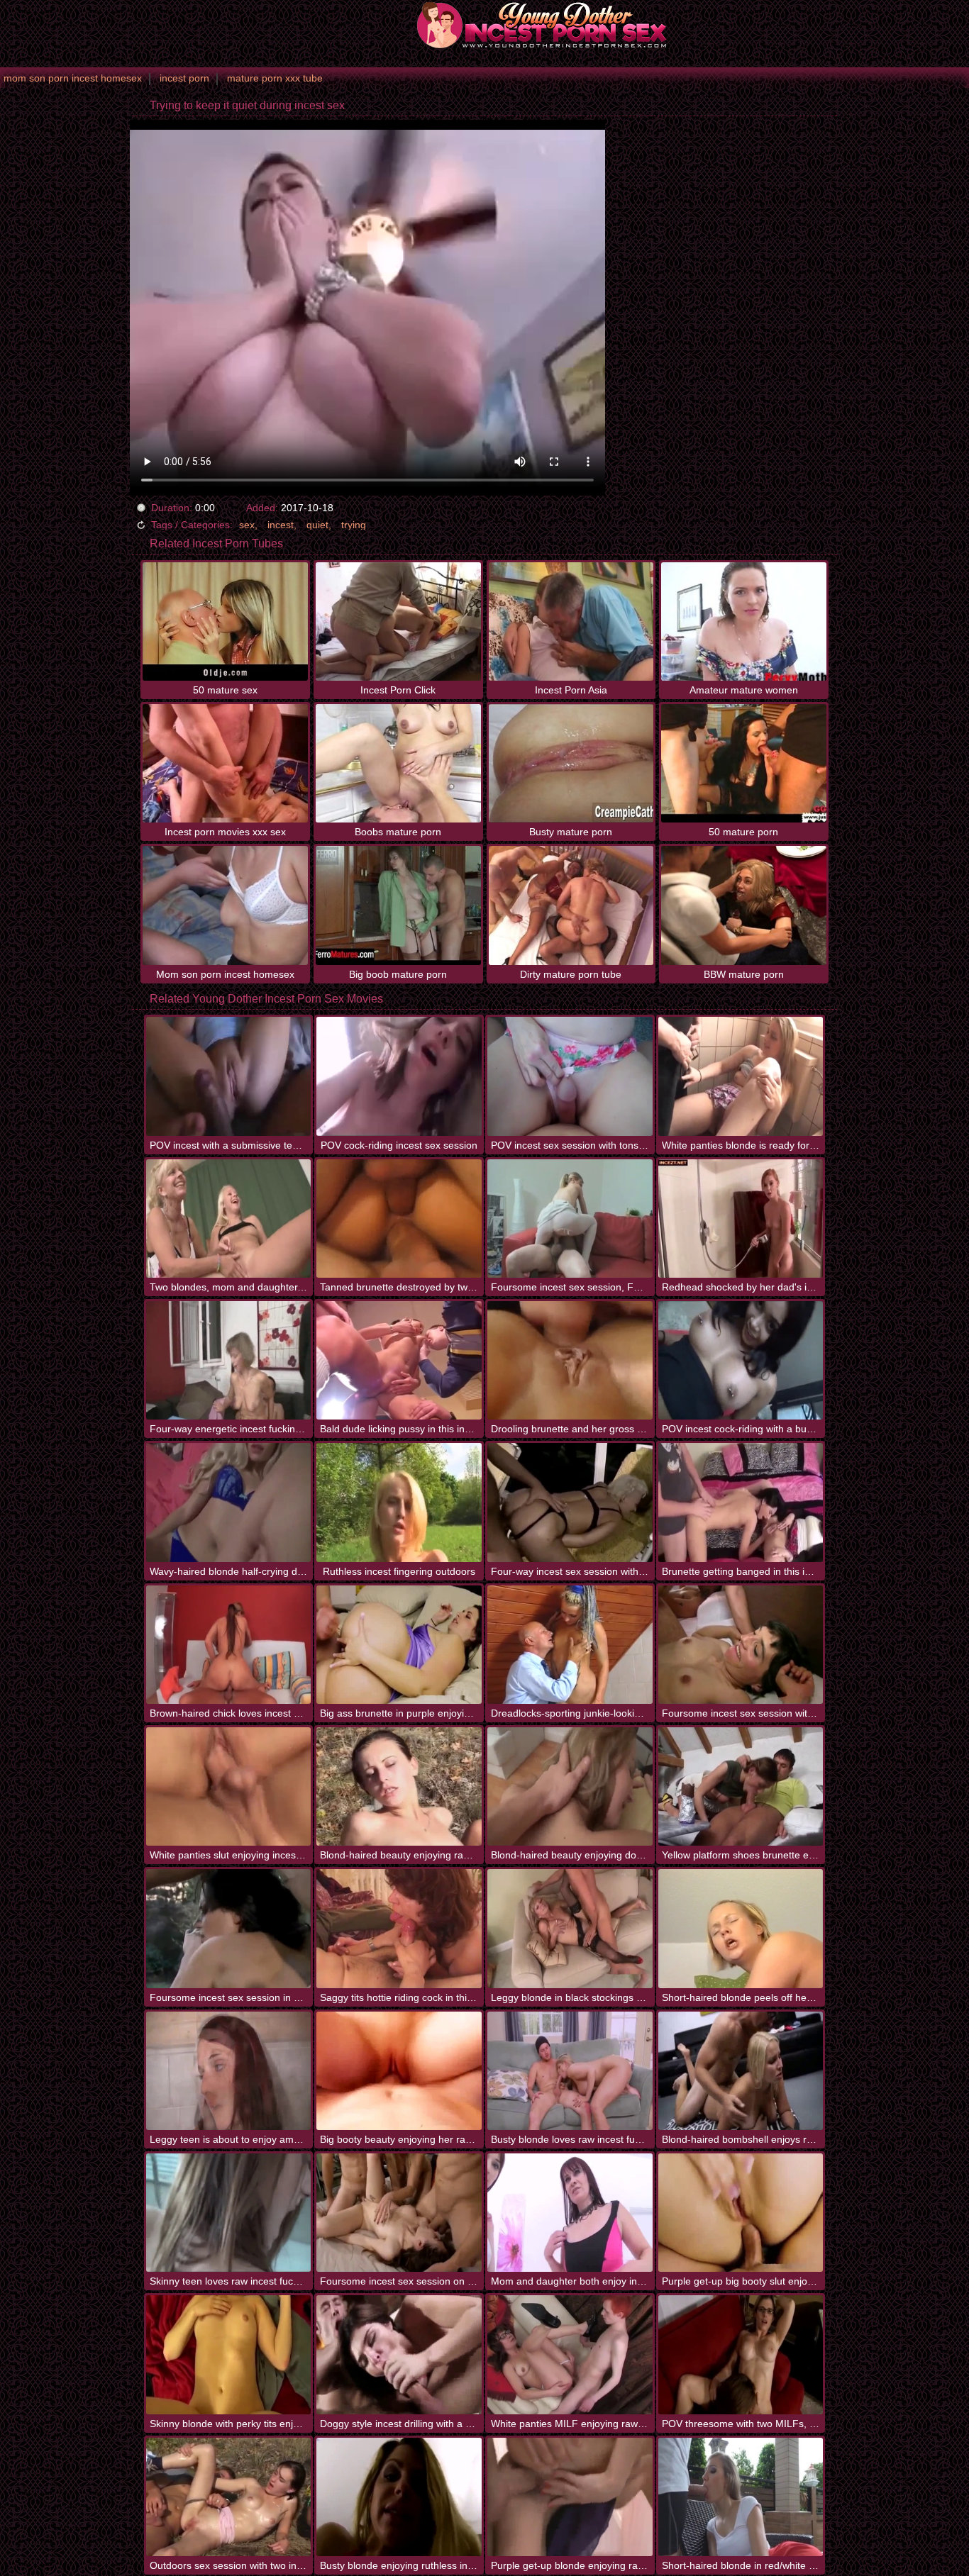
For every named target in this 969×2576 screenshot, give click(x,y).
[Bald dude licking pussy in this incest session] (399, 1360)
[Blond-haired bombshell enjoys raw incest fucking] (741, 2071)
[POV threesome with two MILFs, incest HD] (741, 2354)
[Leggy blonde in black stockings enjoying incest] (570, 1928)
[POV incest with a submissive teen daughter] (229, 1076)
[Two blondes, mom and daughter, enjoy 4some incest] (229, 1219)
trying (354, 525)
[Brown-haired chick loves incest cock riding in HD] (229, 1645)
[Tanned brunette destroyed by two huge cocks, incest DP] (399, 1219)
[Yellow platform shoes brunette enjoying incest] (741, 1786)
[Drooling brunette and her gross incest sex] (570, 1360)
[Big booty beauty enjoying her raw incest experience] (399, 2071)
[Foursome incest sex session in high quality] (229, 1928)
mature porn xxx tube (275, 78)
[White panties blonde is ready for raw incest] (741, 1076)
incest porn (184, 78)
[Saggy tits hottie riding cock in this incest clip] (399, 1928)
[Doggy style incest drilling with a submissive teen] (399, 2354)
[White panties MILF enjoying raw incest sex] (570, 2354)
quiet (317, 525)
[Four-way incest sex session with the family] (570, 1502)
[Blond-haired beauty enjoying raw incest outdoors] (399, 1786)
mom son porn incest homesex (73, 78)
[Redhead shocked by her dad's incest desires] (741, 1219)
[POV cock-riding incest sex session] (399, 1076)
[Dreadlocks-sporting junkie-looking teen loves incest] (570, 1645)
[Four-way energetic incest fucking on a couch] (229, 1360)
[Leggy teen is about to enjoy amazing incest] (229, 2071)
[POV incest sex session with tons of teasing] (570, 1076)
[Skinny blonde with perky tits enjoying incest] (229, 2354)
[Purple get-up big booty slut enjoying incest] (741, 2213)
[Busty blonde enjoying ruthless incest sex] (399, 2497)
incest (281, 525)
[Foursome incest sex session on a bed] (399, 2213)
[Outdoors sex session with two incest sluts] (229, 2497)
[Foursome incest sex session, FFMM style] (570, 1219)
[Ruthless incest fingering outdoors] (399, 1502)
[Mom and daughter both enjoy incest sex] (570, 2213)
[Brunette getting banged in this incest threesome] (741, 1502)
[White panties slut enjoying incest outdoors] (229, 1786)
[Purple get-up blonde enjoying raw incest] (570, 2497)
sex (247, 525)
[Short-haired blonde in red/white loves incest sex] (741, 2497)
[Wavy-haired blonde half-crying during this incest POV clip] (229, 1502)
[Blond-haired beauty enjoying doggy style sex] (570, 1786)
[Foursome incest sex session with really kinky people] (741, 1645)
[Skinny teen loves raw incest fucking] (229, 2213)
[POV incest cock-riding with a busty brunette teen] (741, 1360)
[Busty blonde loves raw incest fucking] (570, 2071)
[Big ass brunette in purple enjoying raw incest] (399, 1645)
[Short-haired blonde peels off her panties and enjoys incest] (741, 1928)
